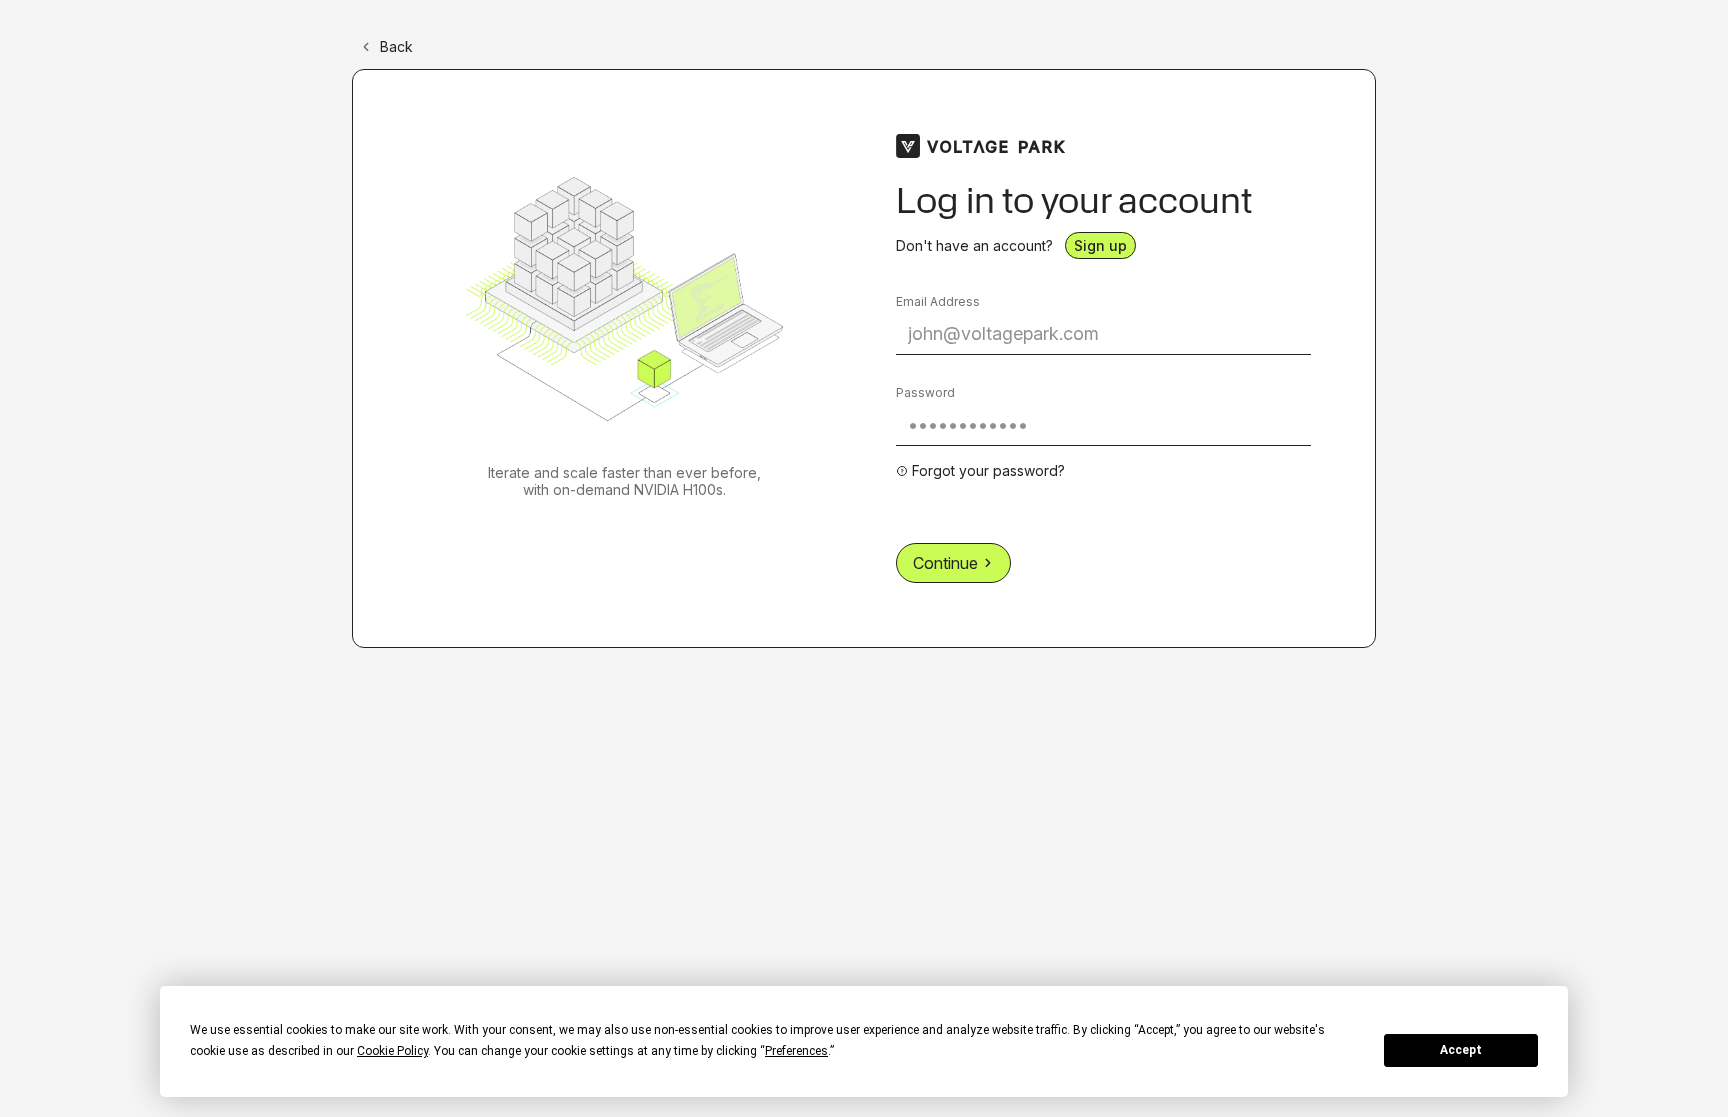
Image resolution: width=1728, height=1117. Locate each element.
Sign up (1100, 245)
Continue (945, 563)
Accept (1461, 1050)
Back (396, 46)
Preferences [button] (796, 1051)
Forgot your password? (988, 470)
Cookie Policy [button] (392, 1051)
